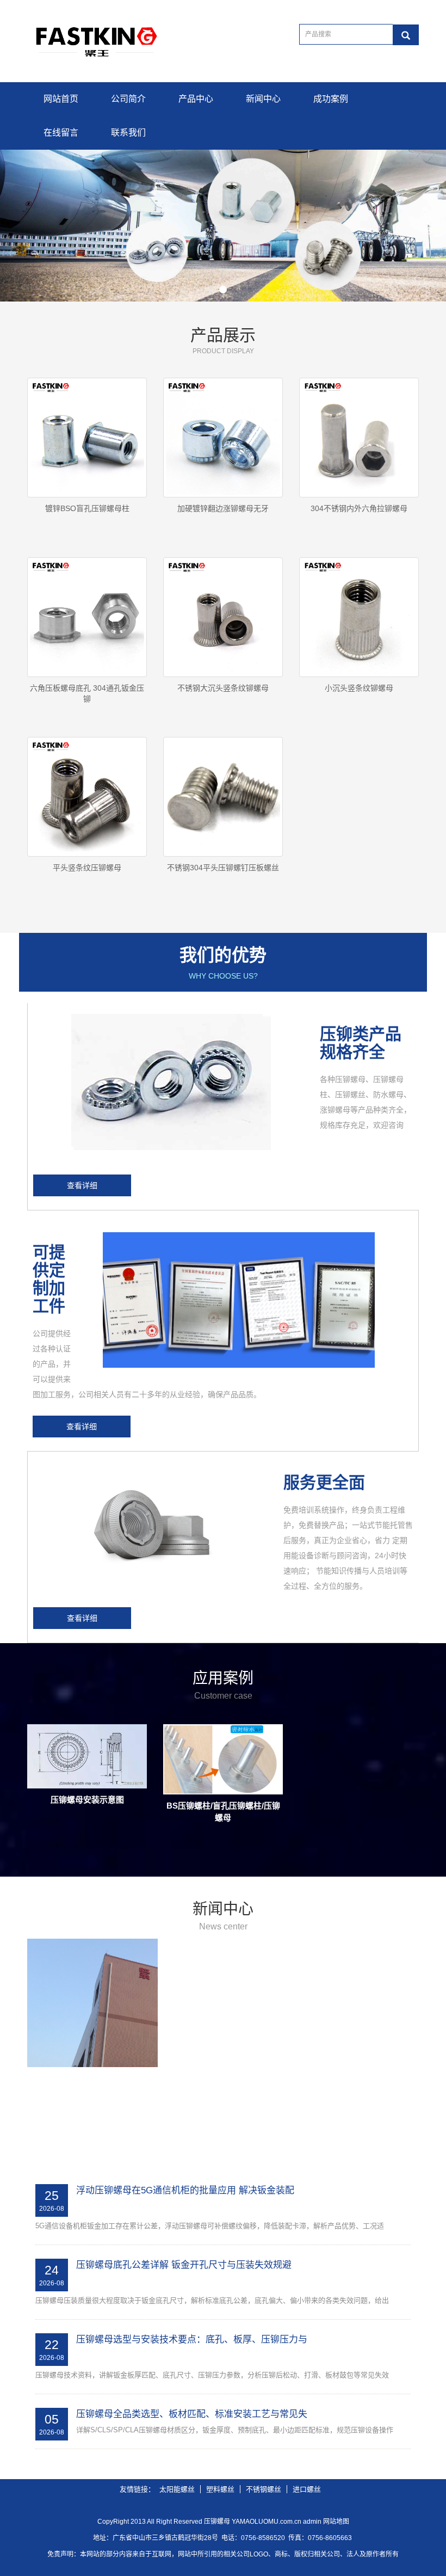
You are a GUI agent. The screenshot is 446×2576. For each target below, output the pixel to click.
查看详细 (82, 1185)
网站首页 (61, 99)
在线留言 (61, 133)
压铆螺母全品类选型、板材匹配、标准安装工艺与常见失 (192, 2414)
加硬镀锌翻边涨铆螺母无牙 (223, 508)
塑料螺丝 (220, 2489)
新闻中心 (263, 99)
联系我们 (128, 133)
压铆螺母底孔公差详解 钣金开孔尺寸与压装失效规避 (184, 2265)
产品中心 (196, 99)
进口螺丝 (307, 2489)
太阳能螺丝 (177, 2489)
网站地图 (336, 2522)
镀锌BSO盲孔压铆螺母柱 (87, 508)
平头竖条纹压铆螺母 (87, 868)
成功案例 (331, 99)
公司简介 (128, 99)
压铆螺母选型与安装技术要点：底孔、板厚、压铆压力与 (192, 2340)
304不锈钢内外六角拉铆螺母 (359, 508)
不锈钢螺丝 (264, 2489)
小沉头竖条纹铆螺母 (359, 688)
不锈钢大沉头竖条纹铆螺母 (223, 688)
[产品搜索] (406, 35)
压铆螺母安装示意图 (87, 1800)
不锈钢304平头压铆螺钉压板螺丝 (223, 868)
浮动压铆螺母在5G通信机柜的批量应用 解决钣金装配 (185, 2190)
